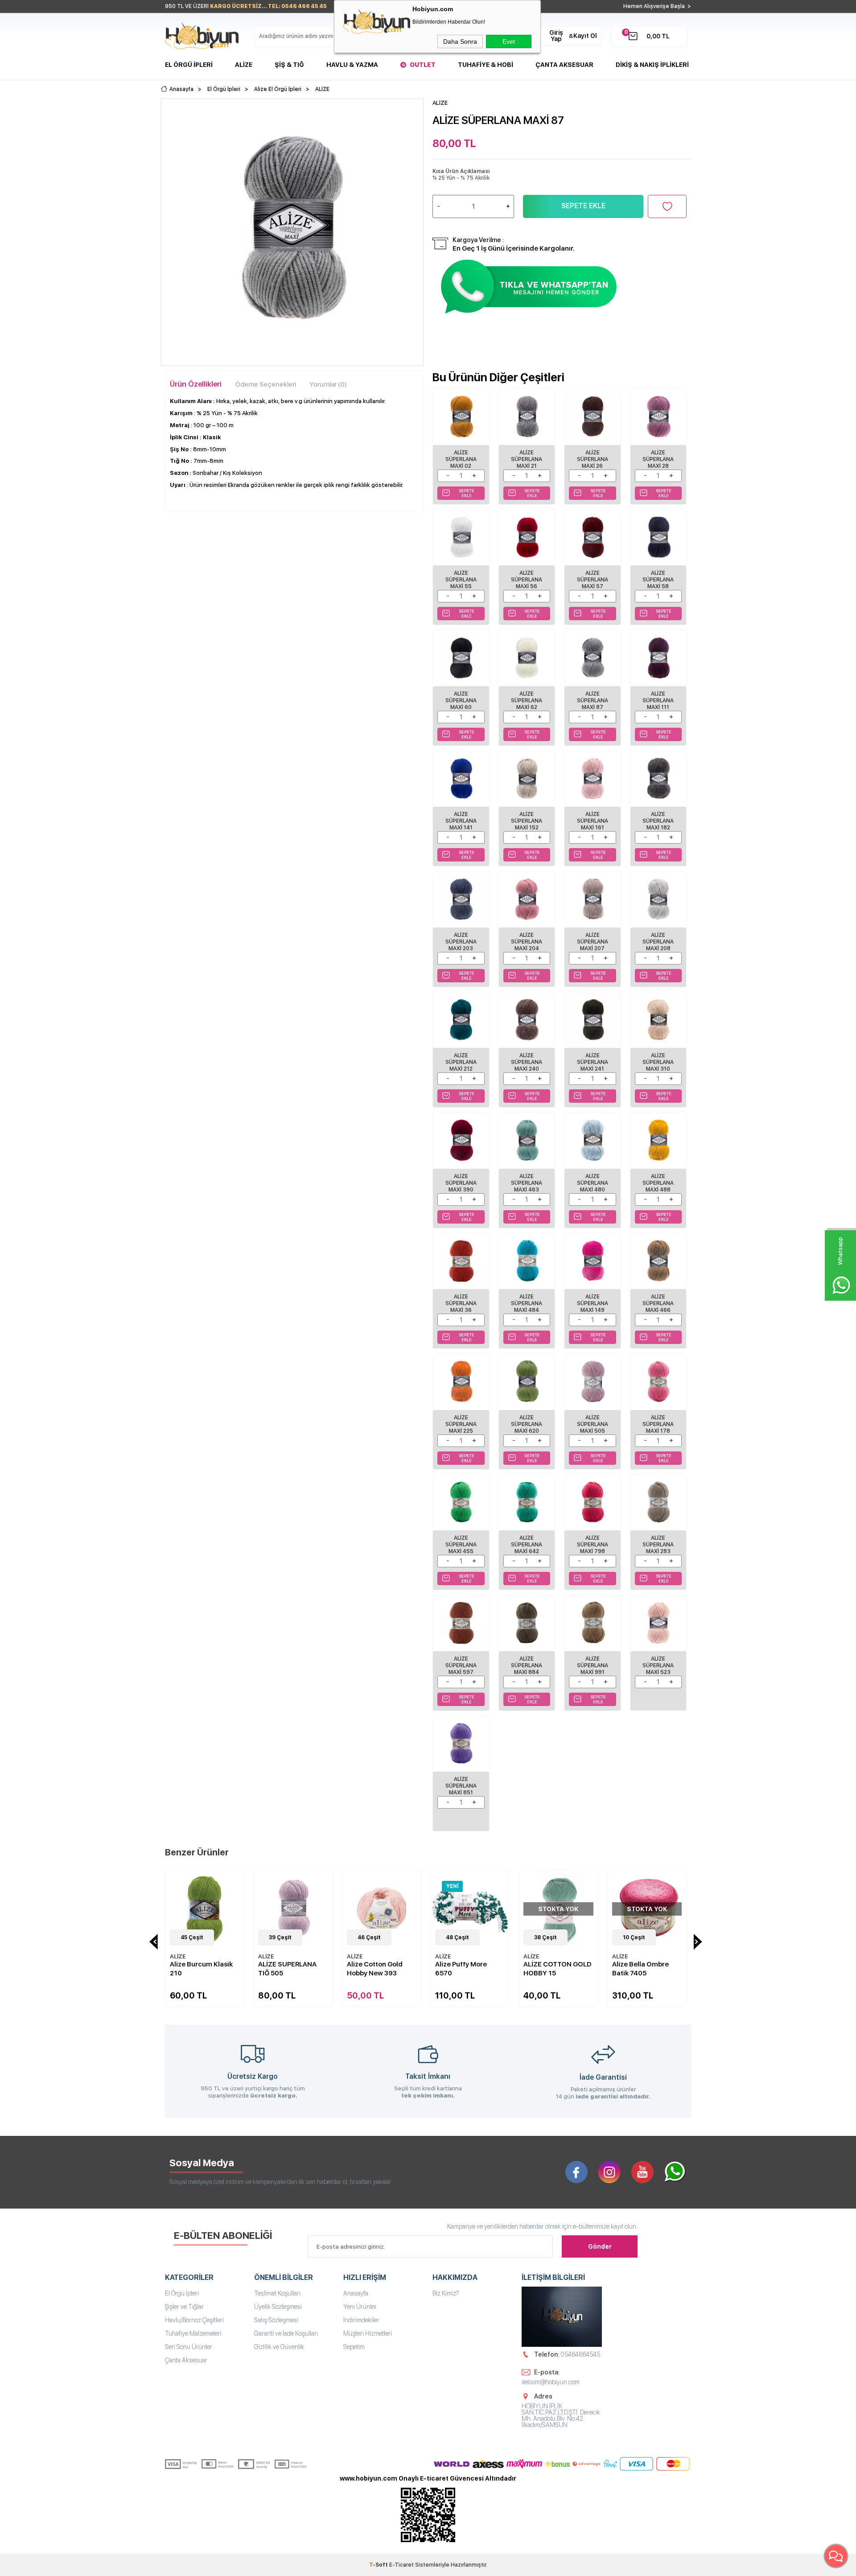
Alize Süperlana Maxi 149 (593, 1303)
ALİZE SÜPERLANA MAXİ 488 (658, 1183)
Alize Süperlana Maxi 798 (593, 1545)
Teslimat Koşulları (277, 2293)
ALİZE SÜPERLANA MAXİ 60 (461, 701)
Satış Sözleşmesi (276, 2320)
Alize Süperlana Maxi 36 (461, 1303)
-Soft (379, 2565)
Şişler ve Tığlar (184, 2307)
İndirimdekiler (361, 2320)
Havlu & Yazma (352, 65)
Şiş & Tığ (289, 65)
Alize (244, 65)
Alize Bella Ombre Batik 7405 (552, 1969)
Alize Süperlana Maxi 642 (527, 1545)
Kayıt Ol (585, 36)
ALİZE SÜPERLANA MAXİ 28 (658, 459)
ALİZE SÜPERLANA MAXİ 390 (461, 1183)
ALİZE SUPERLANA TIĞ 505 (199, 1969)
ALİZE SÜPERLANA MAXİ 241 (593, 1062)
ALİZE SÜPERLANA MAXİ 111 (658, 701)
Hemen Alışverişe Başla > (657, 6)
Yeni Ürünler (360, 2307)
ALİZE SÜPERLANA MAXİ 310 (658, 1062)
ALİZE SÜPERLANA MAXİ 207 (593, 942)
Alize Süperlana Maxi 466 (658, 1303)
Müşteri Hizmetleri (368, 2333)
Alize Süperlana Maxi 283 (658, 1545)
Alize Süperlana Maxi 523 (658, 1665)
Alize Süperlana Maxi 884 (527, 1665)
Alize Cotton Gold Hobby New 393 (286, 1969)
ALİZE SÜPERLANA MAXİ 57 (593, 580)
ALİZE (178, 1956)
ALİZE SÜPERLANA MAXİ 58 (658, 580)
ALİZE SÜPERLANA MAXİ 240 (527, 1062)
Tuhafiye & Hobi (486, 65)
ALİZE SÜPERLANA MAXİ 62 (527, 701)
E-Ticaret (401, 2565)
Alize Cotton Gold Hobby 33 (640, 1969)
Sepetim (354, 2347)
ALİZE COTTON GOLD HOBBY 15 (469, 1969)
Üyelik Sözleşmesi (278, 2307)
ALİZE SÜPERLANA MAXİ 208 (658, 942)
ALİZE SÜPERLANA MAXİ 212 (461, 1062)
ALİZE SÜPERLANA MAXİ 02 (461, 459)
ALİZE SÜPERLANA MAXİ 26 (593, 459)
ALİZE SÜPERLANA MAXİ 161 (593, 821)
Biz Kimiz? (446, 2293)
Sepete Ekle (583, 206)
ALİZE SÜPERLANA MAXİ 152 (527, 821)
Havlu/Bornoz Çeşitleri (194, 2320)
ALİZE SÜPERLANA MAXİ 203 (461, 942)
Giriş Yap (556, 36)
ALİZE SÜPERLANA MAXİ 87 (593, 701)
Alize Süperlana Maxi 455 (461, 1545)
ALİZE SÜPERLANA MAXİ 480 (593, 1183)
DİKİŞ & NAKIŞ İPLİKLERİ (652, 65)
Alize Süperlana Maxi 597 (461, 1665)
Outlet (423, 65)
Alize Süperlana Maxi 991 (593, 1665)
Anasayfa (356, 2293)
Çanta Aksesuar (564, 65)
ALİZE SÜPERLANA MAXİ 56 (527, 580)
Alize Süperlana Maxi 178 (658, 1424)
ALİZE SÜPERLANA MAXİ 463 (527, 1183)
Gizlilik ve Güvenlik (279, 2347)
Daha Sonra (460, 41)
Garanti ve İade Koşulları (286, 2333)
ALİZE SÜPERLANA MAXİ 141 (461, 821)
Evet (509, 41)
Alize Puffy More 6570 (373, 1969)
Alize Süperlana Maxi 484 (527, 1303)
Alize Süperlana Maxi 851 (461, 1786)
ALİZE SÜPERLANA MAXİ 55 (461, 580)
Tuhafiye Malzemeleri (193, 2333)
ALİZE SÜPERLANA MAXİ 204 (527, 942)
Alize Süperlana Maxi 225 (461, 1424)
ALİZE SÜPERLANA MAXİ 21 (527, 459)
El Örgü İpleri (189, 65)
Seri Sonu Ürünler (189, 2347)
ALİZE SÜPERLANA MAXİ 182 (658, 821)
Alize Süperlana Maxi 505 (593, 1424)
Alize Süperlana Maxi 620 (527, 1424)
